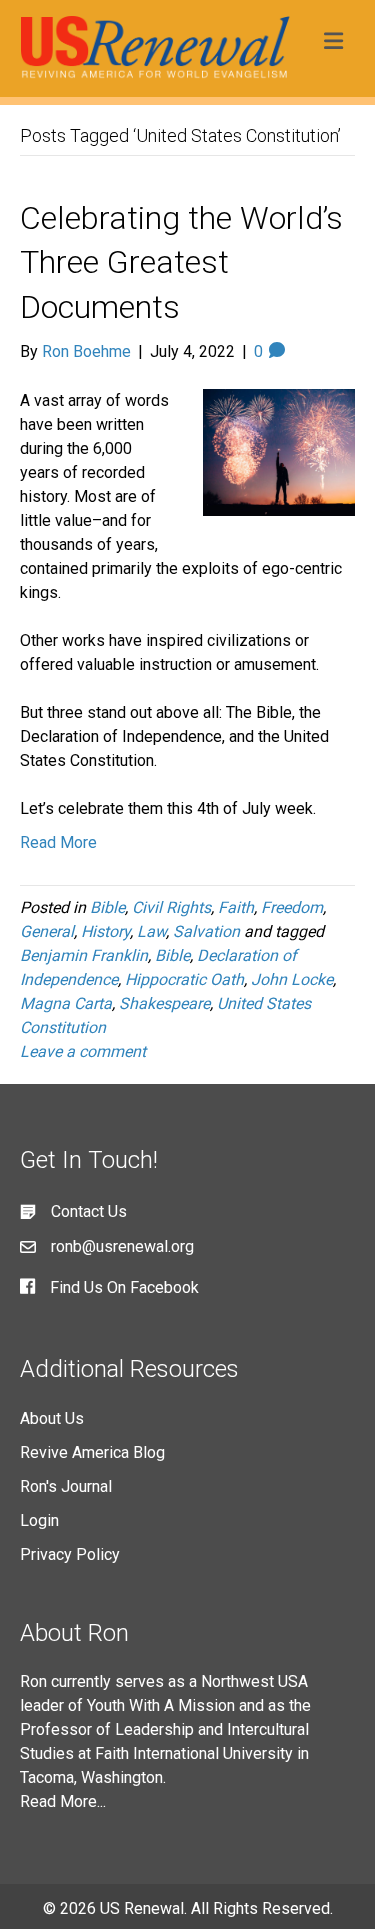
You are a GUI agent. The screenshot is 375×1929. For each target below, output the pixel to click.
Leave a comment (83, 1051)
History (105, 931)
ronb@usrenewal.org (122, 1246)
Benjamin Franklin (84, 955)
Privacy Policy (70, 1554)
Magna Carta (66, 1003)
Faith (236, 907)
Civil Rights (171, 907)
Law (151, 931)
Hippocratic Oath (184, 979)
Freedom (292, 907)
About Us (52, 1418)
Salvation (206, 931)
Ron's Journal (66, 1486)
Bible (107, 907)
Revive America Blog (92, 1452)
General (47, 931)
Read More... (63, 1801)
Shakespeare (164, 1003)
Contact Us (89, 1211)
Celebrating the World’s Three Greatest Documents (181, 263)
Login (39, 1520)
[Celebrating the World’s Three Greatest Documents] (279, 450)
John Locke (292, 979)
